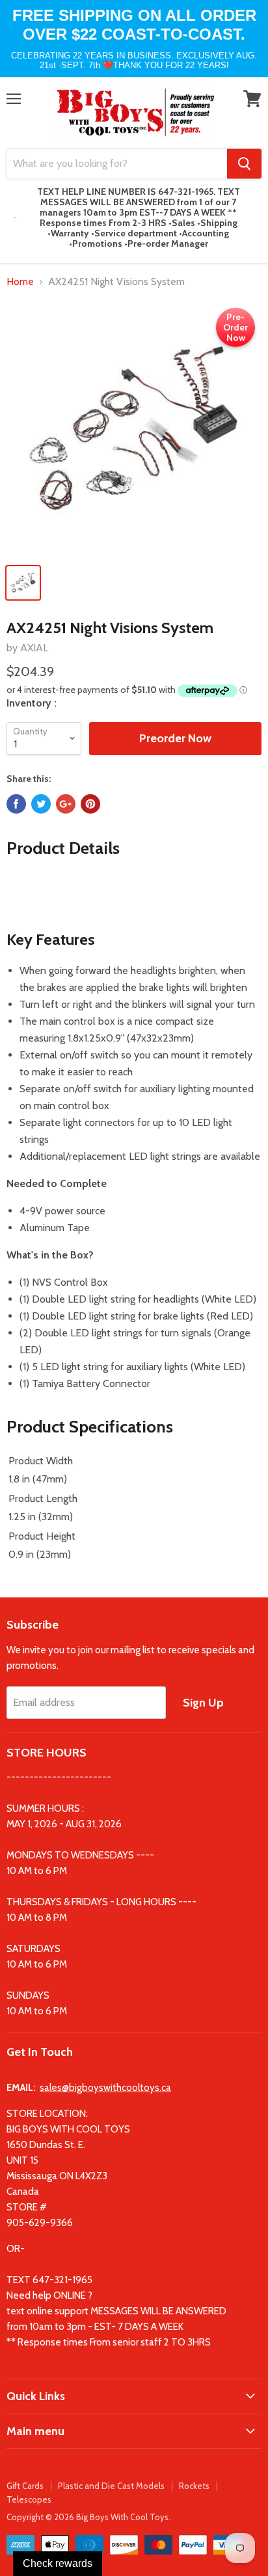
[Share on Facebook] (16, 804)
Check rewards (58, 2563)
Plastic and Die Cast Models (111, 2486)
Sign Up (203, 1703)
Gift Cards (25, 2486)
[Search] (244, 164)
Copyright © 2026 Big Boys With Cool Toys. (88, 2517)
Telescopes (29, 2499)
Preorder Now (175, 738)
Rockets (194, 2486)
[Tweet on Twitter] (41, 804)
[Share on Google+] (66, 804)
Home (20, 282)
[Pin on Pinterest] (90, 804)
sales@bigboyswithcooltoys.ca (105, 2088)
